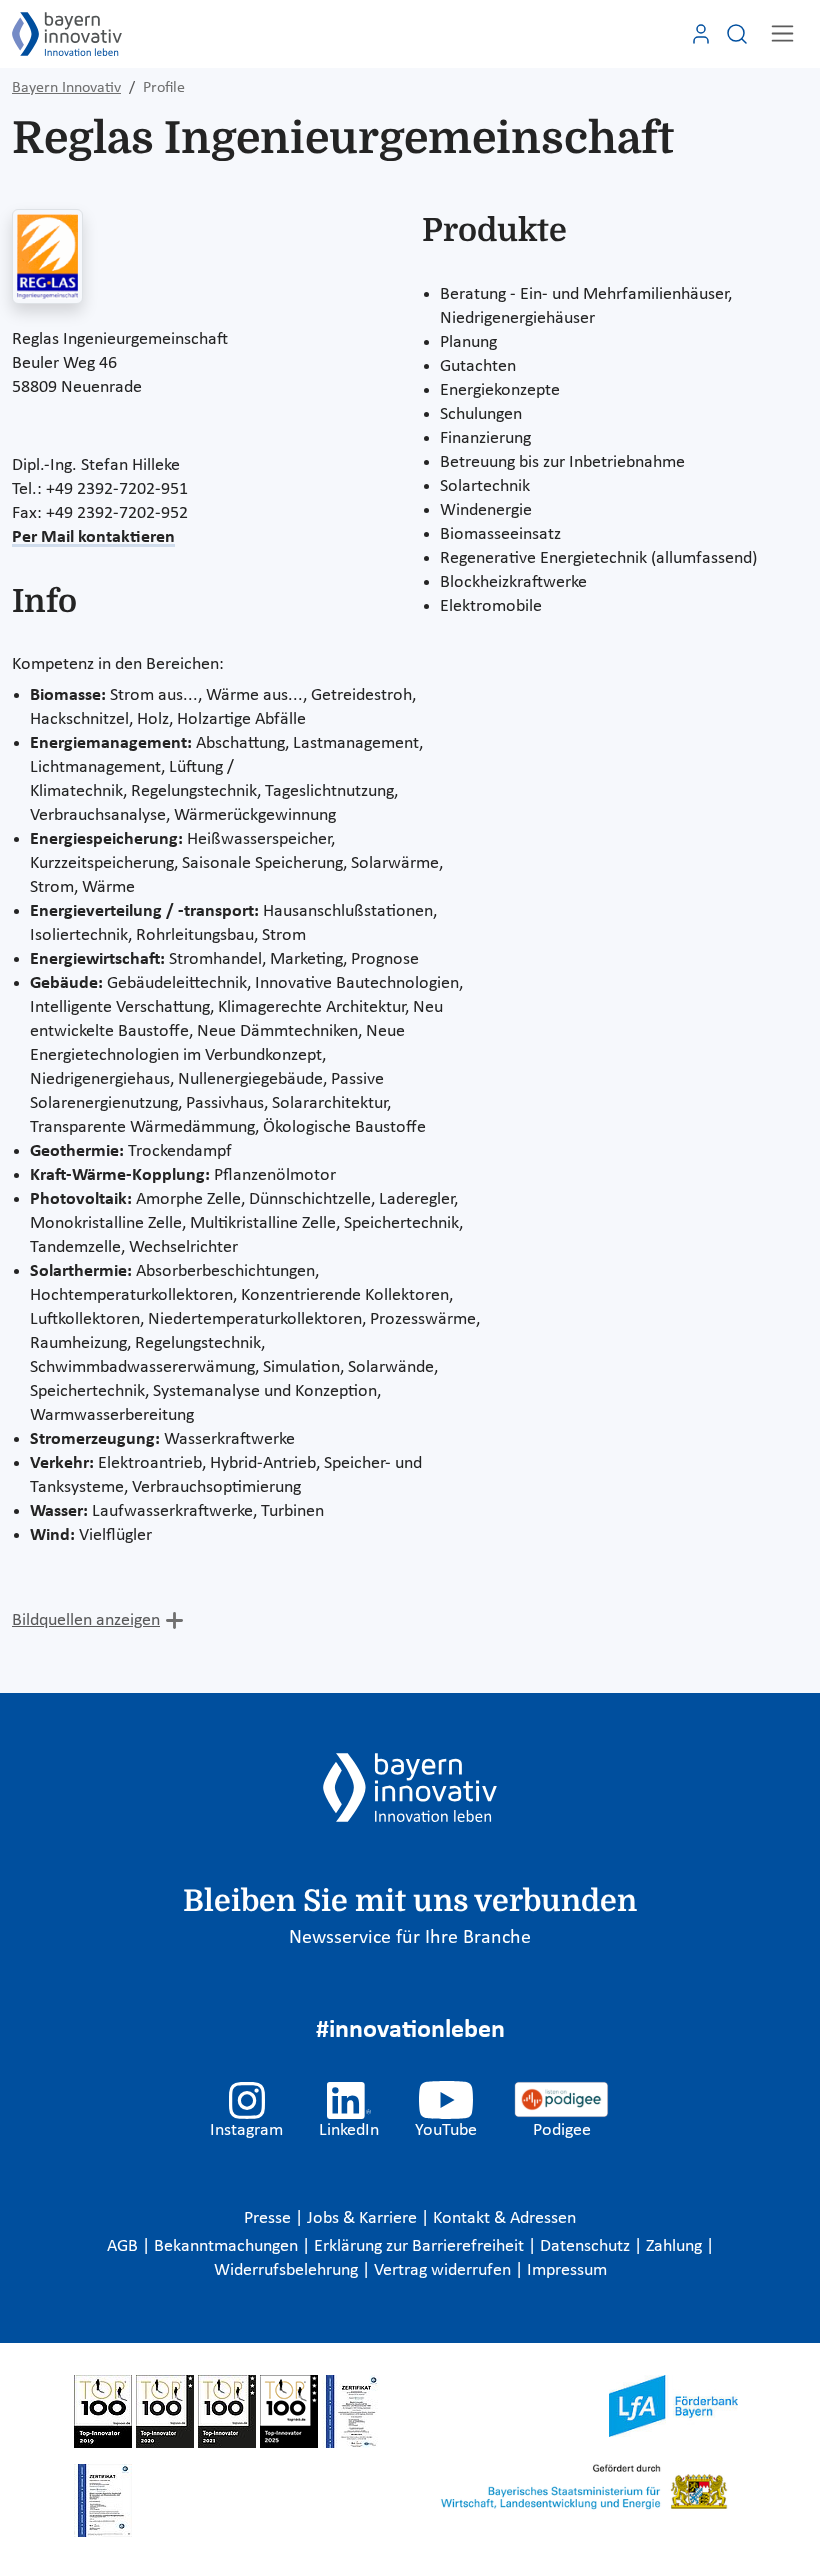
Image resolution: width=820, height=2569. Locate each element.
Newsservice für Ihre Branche (410, 1938)
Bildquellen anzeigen (86, 1620)
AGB (124, 2246)
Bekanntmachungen (228, 2246)
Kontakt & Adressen (504, 2218)
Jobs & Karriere (364, 2218)
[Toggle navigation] (782, 33)
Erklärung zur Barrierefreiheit (421, 2246)
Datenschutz (587, 2246)
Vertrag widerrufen (444, 2270)
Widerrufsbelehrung (288, 2270)
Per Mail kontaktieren (93, 537)
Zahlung (676, 2246)
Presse (269, 2218)
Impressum (567, 2270)
